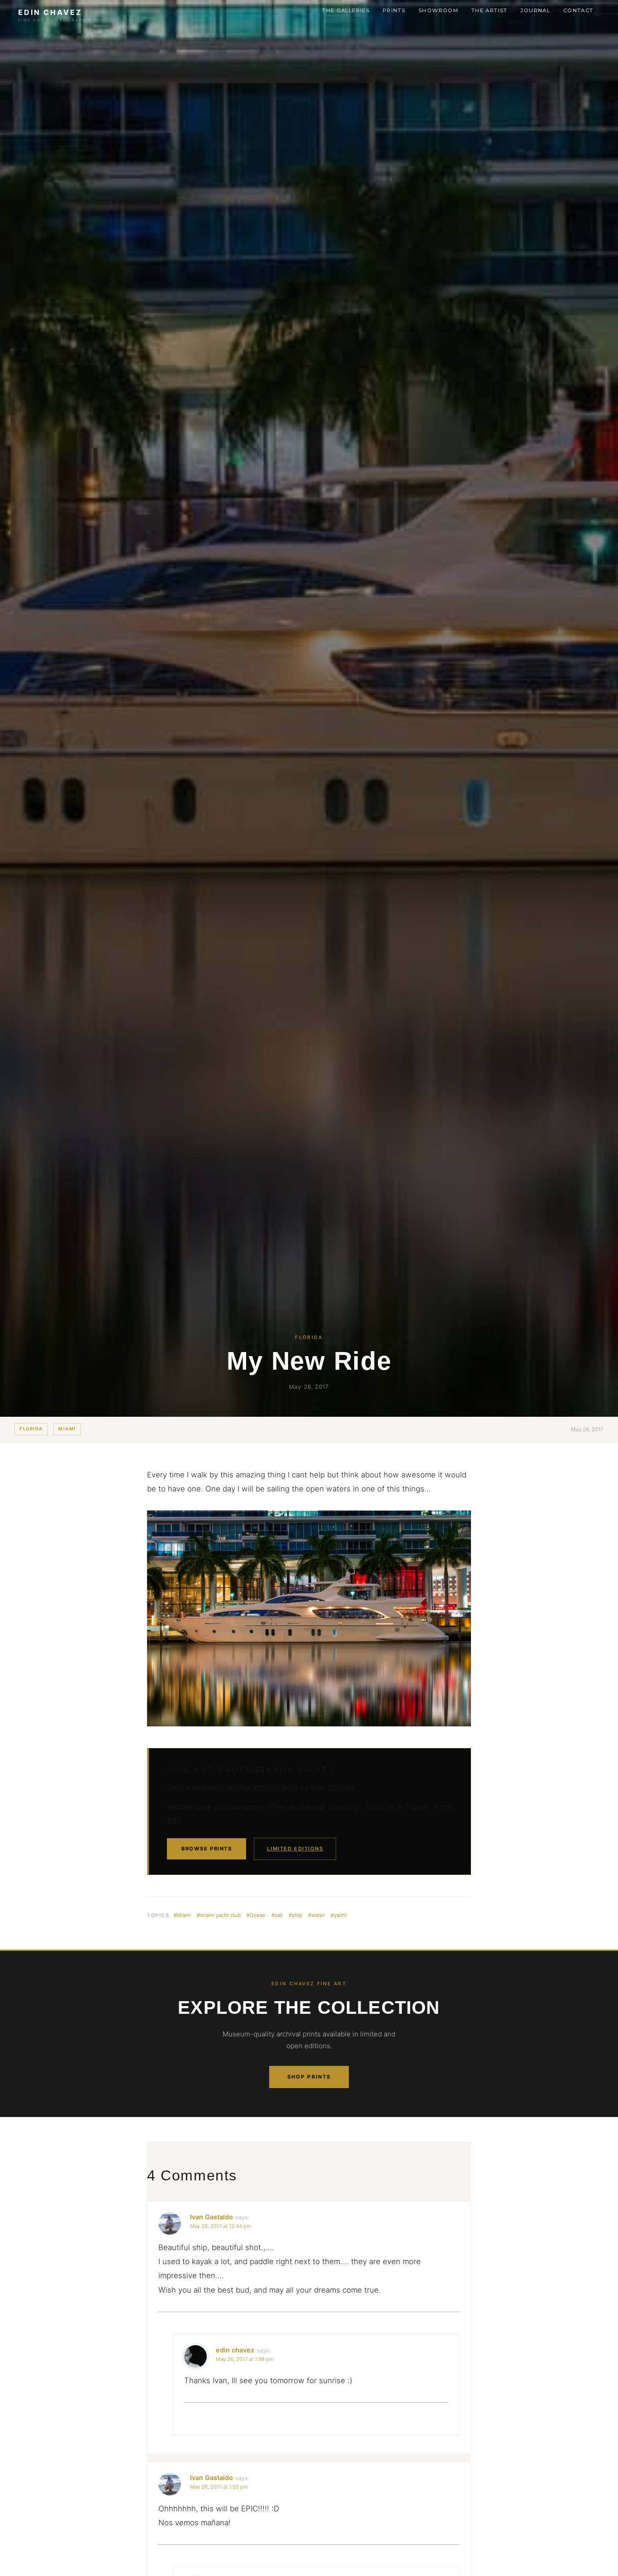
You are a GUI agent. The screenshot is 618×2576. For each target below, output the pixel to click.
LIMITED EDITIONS (295, 1849)
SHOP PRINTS (309, 2077)
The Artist (490, 10)
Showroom (438, 10)
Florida (31, 1429)
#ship (295, 1915)
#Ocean (256, 1915)
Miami (67, 1429)
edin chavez (235, 2350)
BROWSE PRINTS (207, 1849)
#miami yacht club (219, 1915)
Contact (578, 10)
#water (316, 1915)
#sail (277, 1915)
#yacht (339, 1915)
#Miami (182, 1915)
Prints (394, 10)
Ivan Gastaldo (212, 2217)
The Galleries (346, 10)
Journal (535, 10)
